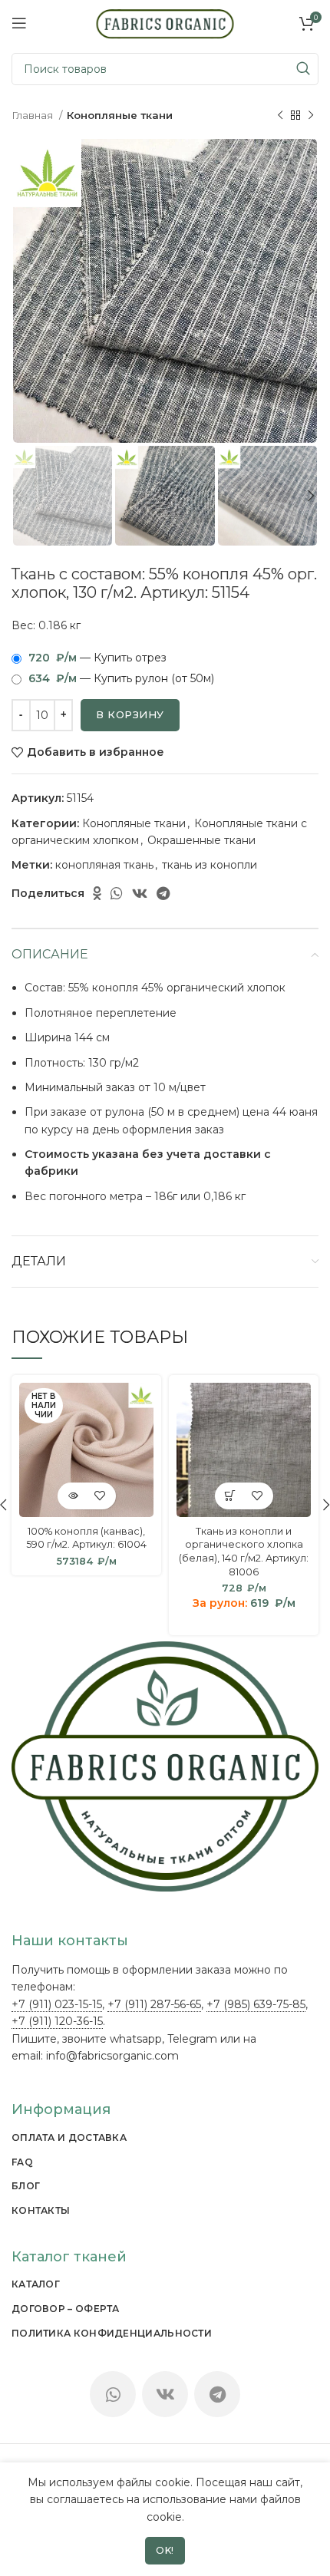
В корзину (130, 714)
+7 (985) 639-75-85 (256, 2004)
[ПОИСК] (302, 69)
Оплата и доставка (69, 2137)
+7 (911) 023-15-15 (57, 2004)
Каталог (36, 2284)
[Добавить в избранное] (100, 1496)
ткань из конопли (210, 865)
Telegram (192, 2039)
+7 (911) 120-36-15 (57, 2021)
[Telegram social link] (163, 893)
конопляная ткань (104, 865)
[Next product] (311, 116)
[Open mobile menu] (19, 23)
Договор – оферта (66, 2309)
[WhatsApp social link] (117, 893)
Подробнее (73, 1496)
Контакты (41, 2210)
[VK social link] (140, 893)
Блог (26, 2186)
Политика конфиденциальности (112, 2333)
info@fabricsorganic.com (112, 2056)
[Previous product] (280, 116)
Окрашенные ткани (201, 840)
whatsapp (136, 2039)
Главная (33, 115)
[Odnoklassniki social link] (97, 893)
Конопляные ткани (120, 115)
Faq (22, 2162)
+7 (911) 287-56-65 (154, 2004)
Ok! (165, 2550)
